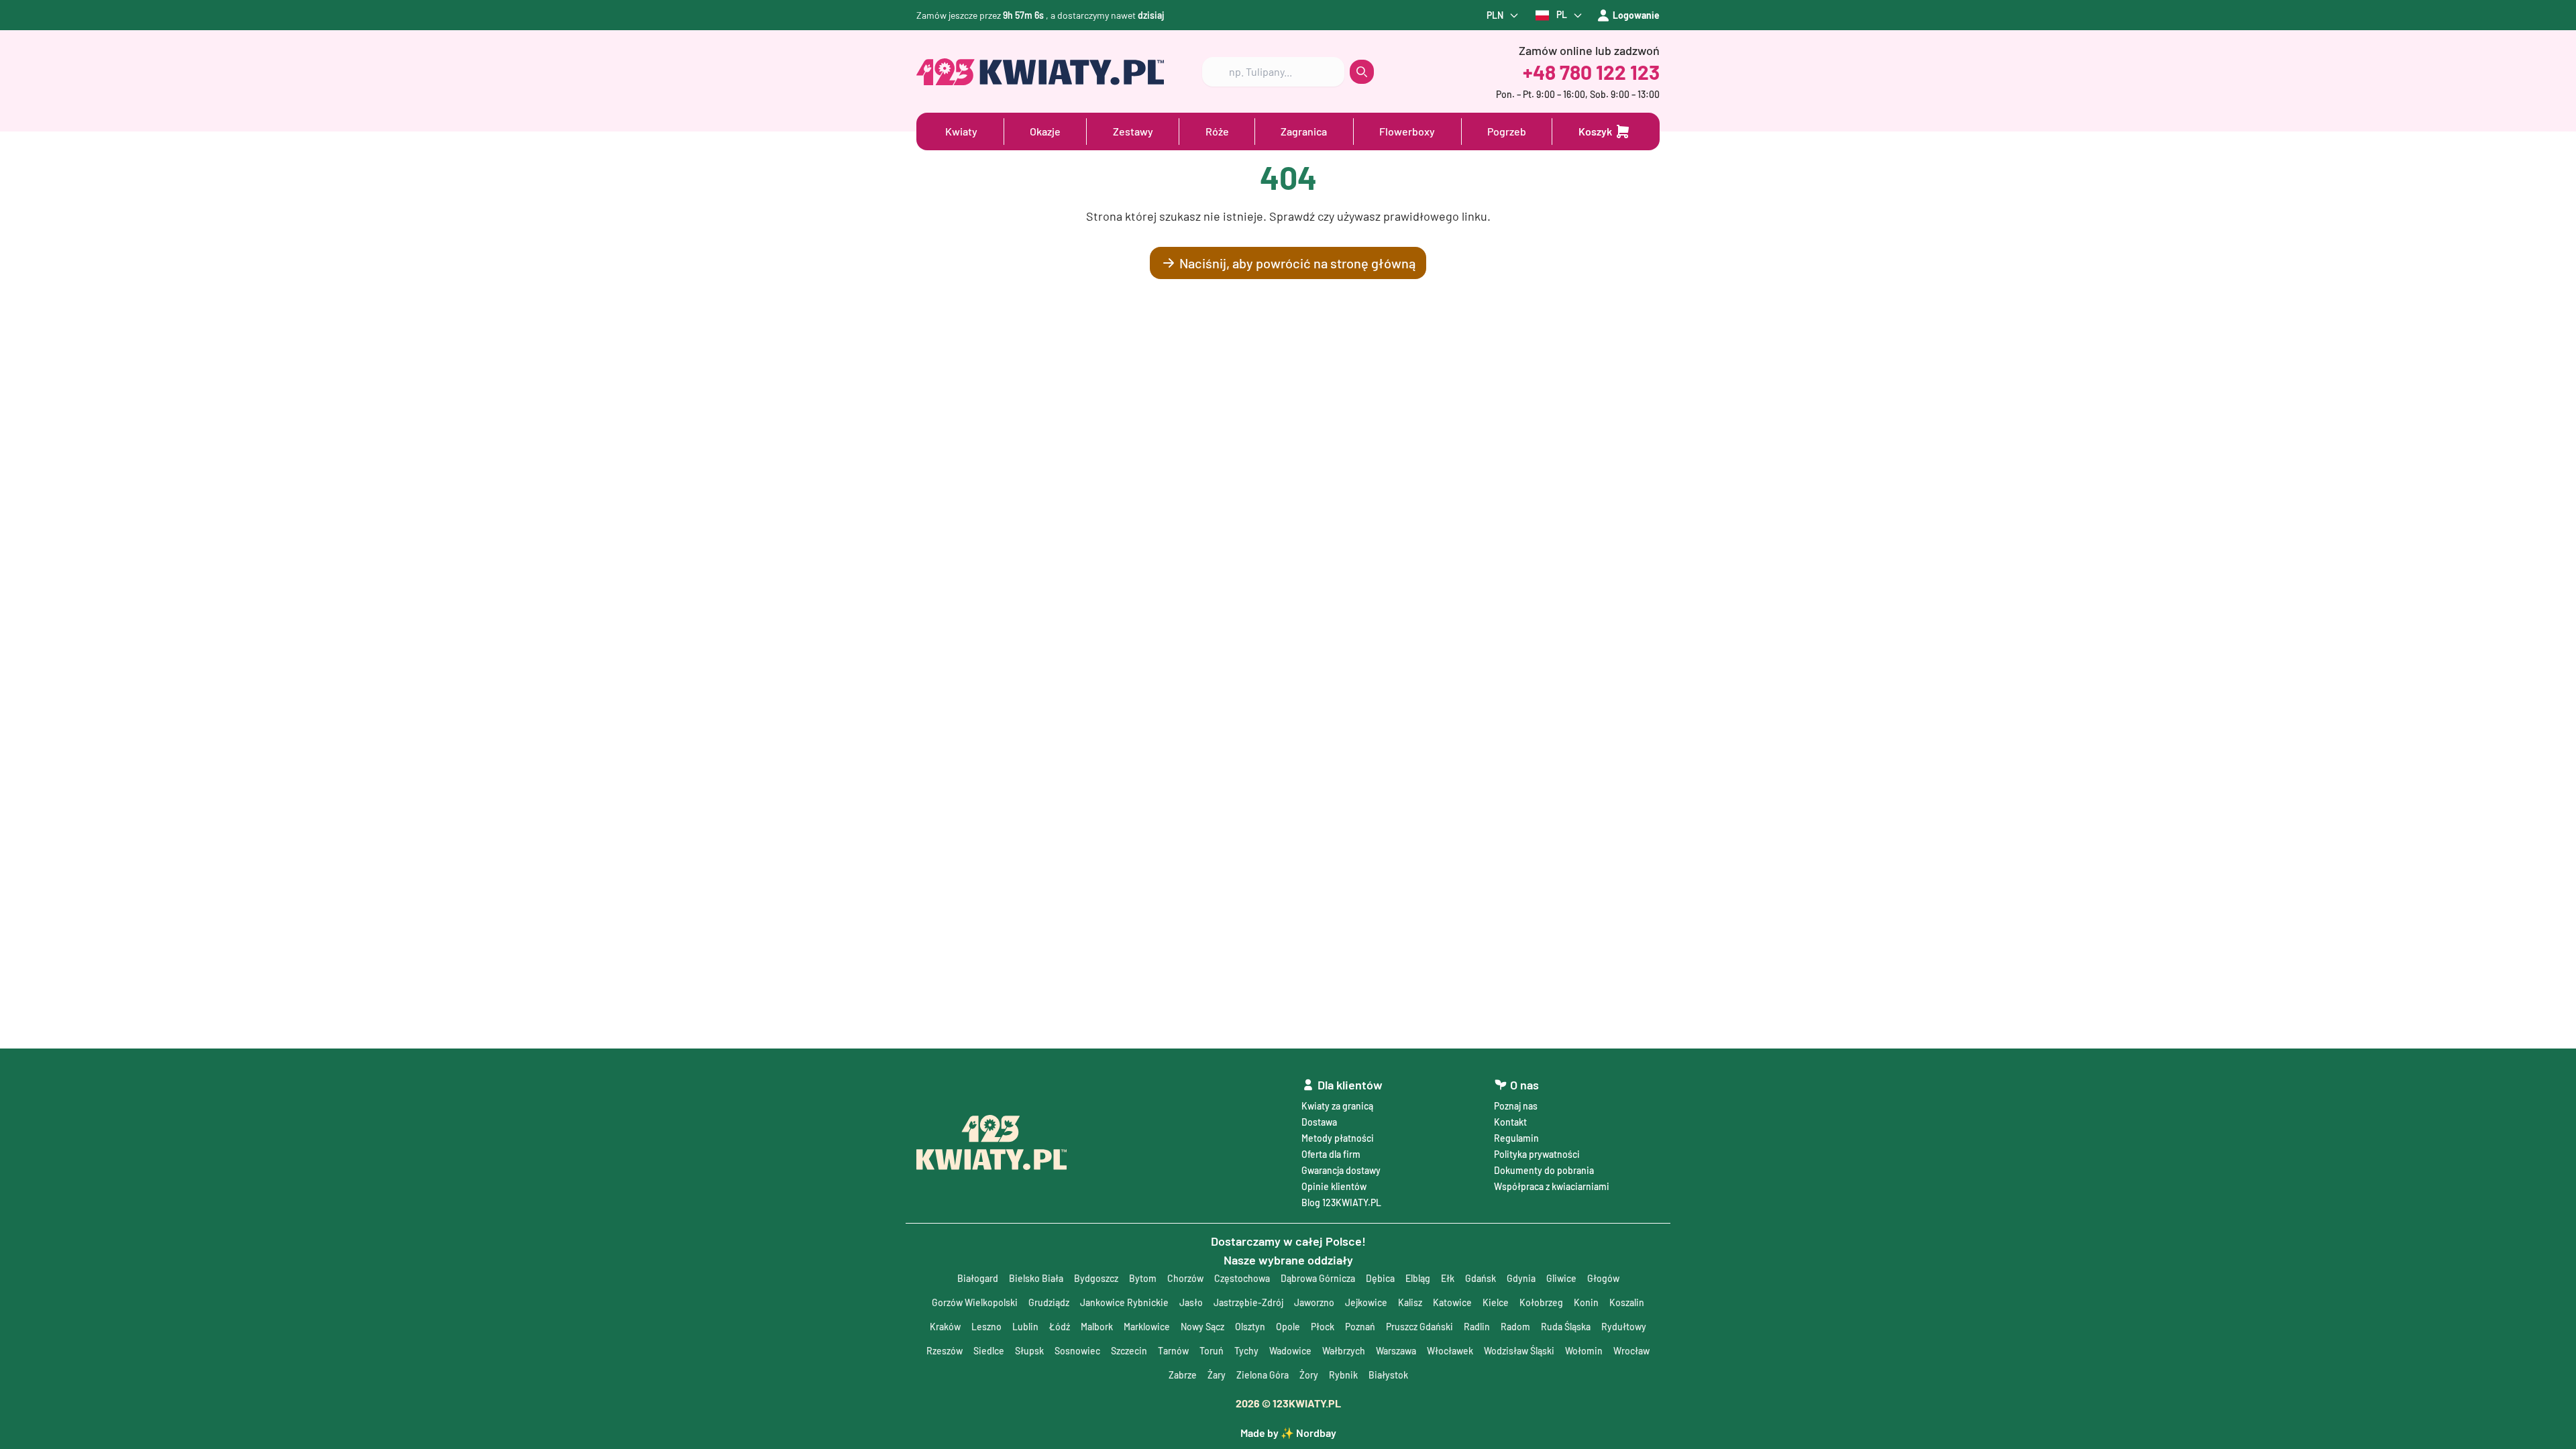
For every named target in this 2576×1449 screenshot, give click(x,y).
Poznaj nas (1516, 1106)
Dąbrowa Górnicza (1318, 1278)
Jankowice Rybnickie (1124, 1302)
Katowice (1452, 1302)
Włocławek (1450, 1351)
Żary (1217, 1375)
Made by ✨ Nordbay (1288, 1433)
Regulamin (1516, 1138)
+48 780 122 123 (1591, 72)
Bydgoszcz (1096, 1278)
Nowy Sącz (1202, 1327)
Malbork (1097, 1327)
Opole (1288, 1327)
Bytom (1143, 1278)
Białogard (978, 1278)
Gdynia (1521, 1278)
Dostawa (1319, 1122)
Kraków (945, 1327)
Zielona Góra (1263, 1375)
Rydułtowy (1624, 1327)
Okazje (1045, 131)
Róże (1217, 131)
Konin (1586, 1302)
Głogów (1603, 1278)
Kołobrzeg (1541, 1302)
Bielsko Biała (1036, 1278)
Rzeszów (945, 1351)
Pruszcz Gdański (1419, 1327)
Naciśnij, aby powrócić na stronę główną (1297, 263)
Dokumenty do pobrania (1544, 1170)
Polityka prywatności (1537, 1154)
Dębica (1380, 1278)
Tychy (1246, 1351)
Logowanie (1636, 15)
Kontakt (1510, 1122)
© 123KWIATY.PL (1288, 1403)
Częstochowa (1242, 1278)
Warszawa (1396, 1351)
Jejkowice (1366, 1302)
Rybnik (1343, 1375)
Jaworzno (1314, 1302)
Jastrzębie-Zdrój (1248, 1302)
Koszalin (1627, 1302)
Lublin (1025, 1327)
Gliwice (1561, 1278)
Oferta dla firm (1331, 1154)
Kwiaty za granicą (1337, 1106)
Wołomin (1584, 1351)
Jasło (1191, 1302)
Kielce (1496, 1302)
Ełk (1448, 1278)
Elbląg (1418, 1278)
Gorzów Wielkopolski (975, 1302)
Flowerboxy (1407, 131)
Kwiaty (961, 131)
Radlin (1477, 1327)
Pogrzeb (1507, 131)
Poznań (1360, 1327)
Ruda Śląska (1566, 1327)
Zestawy (1133, 131)
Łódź (1060, 1327)
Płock (1323, 1327)
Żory (1309, 1375)
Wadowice (1290, 1351)
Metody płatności (1338, 1138)
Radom (1515, 1327)
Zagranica (1304, 131)
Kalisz (1410, 1302)
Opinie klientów (1334, 1186)
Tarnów (1173, 1351)
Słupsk (1029, 1351)
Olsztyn (1250, 1327)
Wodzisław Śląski (1519, 1351)
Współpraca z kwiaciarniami (1552, 1186)
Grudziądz (1049, 1302)
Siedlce (989, 1351)
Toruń (1212, 1351)
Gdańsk (1481, 1278)
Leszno (986, 1327)
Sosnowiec (1077, 1351)
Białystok (1388, 1375)
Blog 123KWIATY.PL (1341, 1202)
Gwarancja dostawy (1341, 1170)
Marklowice (1147, 1327)
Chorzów (1185, 1278)
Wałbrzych (1344, 1351)
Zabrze (1183, 1375)
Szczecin (1129, 1351)
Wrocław (1631, 1351)
